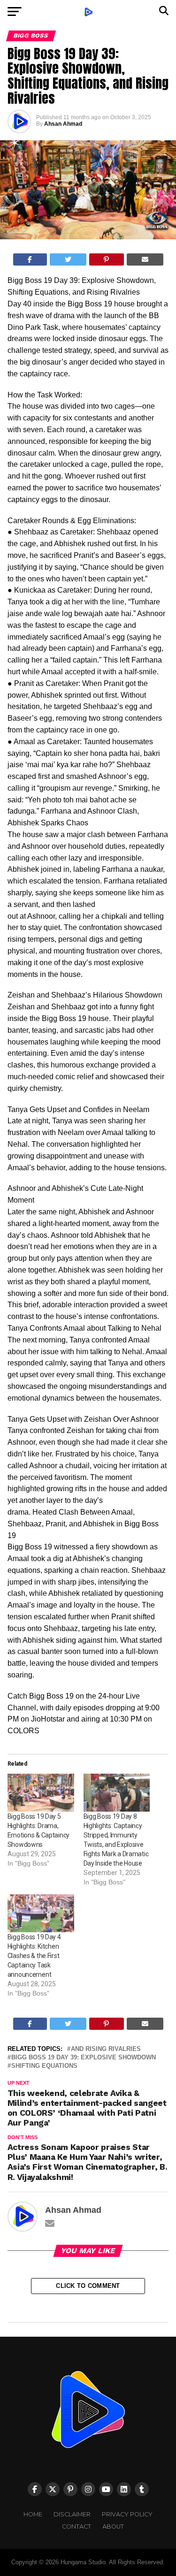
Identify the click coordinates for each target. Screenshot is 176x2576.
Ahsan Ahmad (63, 124)
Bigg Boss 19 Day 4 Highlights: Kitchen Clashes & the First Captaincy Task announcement (34, 1956)
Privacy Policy (127, 2514)
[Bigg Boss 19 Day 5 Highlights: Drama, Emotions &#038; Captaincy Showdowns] (41, 1793)
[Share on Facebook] (30, 259)
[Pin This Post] (107, 259)
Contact (77, 2526)
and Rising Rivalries (106, 2049)
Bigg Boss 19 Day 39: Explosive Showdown (84, 2058)
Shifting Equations (44, 2066)
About (113, 2526)
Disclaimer (72, 2514)
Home (33, 2514)
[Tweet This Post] (68, 259)
